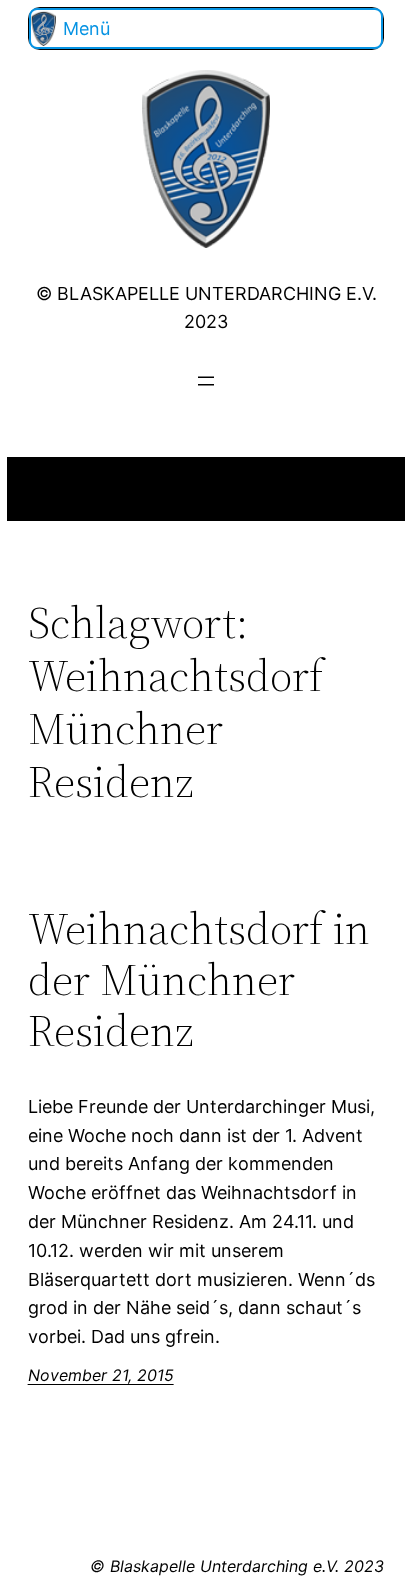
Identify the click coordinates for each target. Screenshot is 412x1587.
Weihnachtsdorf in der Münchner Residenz (199, 980)
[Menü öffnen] (206, 381)
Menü (86, 28)
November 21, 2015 (101, 1375)
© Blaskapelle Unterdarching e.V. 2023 (237, 1566)
